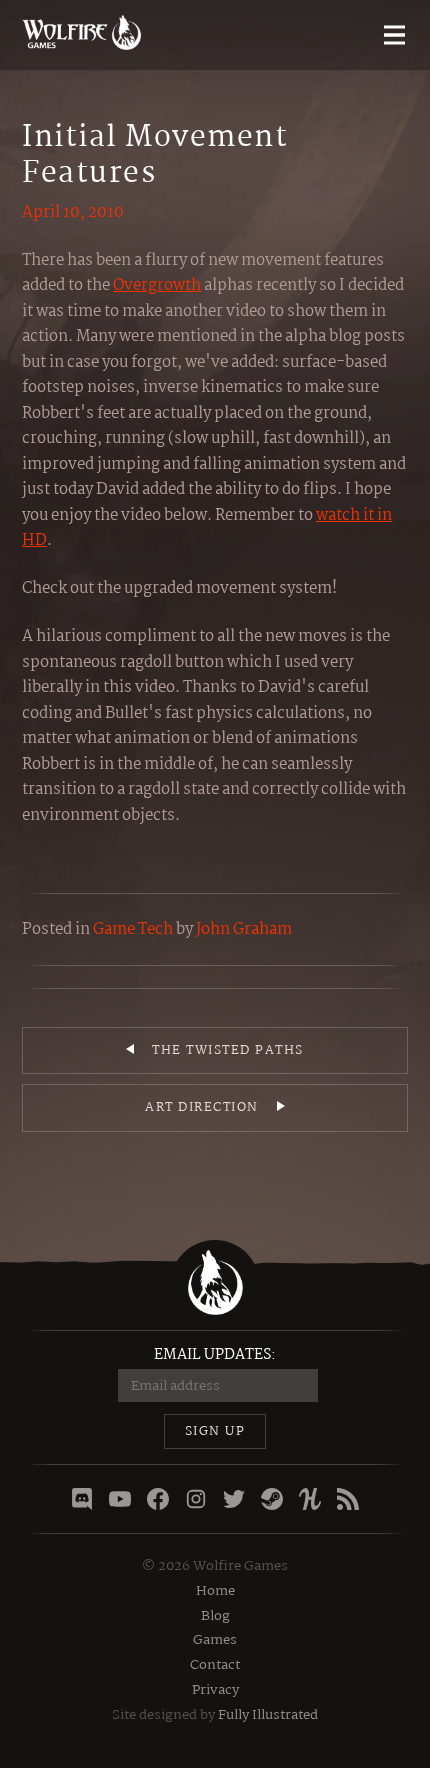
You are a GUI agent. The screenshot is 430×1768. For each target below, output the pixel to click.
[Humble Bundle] (310, 1499)
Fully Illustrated (268, 1715)
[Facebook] (158, 1499)
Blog (215, 1616)
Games (215, 1640)
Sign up (215, 1431)
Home (215, 1591)
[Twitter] (234, 1499)
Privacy (215, 1690)
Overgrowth (157, 285)
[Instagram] (196, 1499)
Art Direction (202, 1107)
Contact (215, 1665)
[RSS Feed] (348, 1499)
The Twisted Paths (228, 1050)
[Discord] (82, 1499)
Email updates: (215, 1355)
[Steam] (272, 1499)
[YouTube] (120, 1499)
